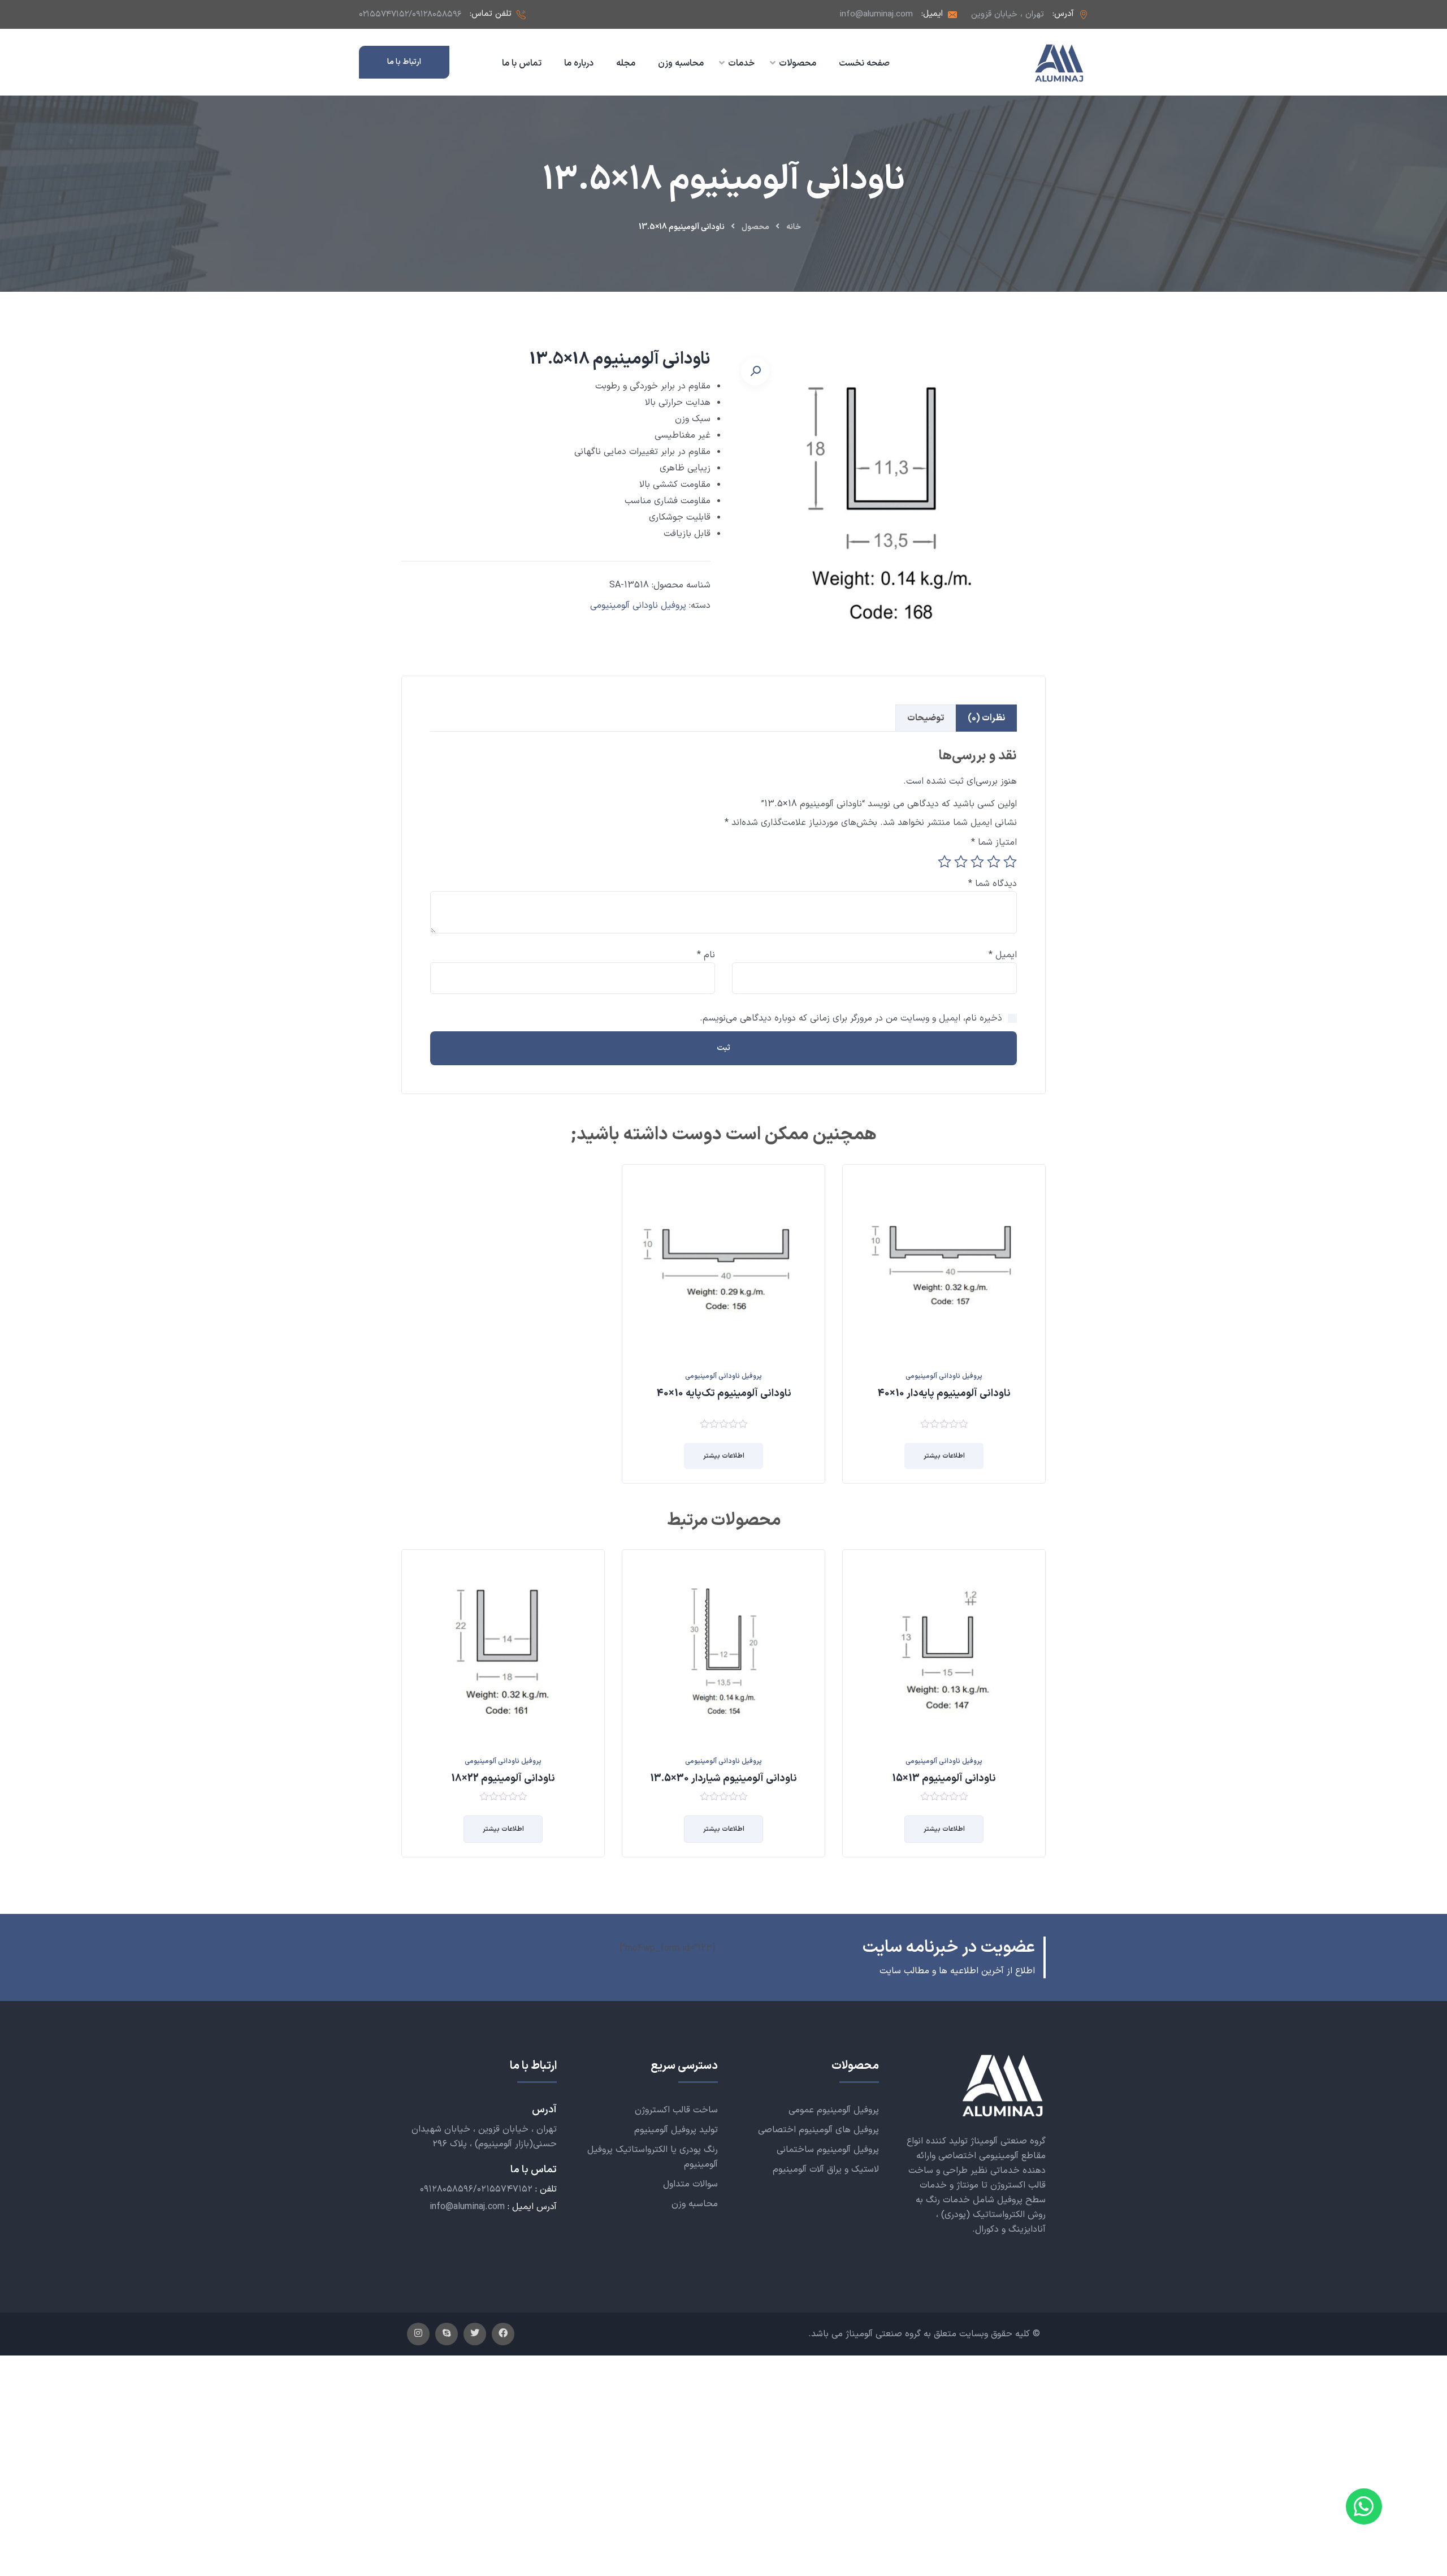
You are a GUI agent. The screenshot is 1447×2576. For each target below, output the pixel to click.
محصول (755, 227)
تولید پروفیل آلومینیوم (676, 2130)
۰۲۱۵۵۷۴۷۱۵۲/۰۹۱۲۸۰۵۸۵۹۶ (410, 14)
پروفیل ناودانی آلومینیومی (638, 606)
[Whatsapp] (1364, 2506)
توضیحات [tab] (926, 718)
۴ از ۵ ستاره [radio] (961, 862)
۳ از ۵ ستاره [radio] (977, 862)
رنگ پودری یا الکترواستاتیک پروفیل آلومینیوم (653, 2157)
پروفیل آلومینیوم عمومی (834, 2110)
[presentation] (404, 1711)
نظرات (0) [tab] (986, 718)
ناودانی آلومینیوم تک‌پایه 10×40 (724, 1393)
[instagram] (418, 2334)
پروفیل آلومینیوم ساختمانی (828, 2150)
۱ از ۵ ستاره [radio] (1010, 862)
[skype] (447, 2334)
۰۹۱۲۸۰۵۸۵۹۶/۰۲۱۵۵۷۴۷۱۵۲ (476, 2189)
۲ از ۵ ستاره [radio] (994, 862)
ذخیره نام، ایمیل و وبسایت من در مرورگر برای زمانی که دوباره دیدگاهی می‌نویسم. (851, 1018)
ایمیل (1003, 955)
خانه (794, 227)
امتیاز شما (994, 842)
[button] (755, 371)
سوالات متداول (690, 2184)
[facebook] (503, 2334)
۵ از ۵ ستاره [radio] (945, 862)
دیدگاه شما (993, 884)
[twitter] (475, 2334)
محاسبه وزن (695, 2204)
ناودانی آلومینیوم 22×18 (503, 1778)
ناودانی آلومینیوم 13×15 (944, 1778)
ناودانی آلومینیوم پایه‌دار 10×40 (944, 1393)
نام (706, 955)
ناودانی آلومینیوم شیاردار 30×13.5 (723, 1778)
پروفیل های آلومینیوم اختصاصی (818, 2130)
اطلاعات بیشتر (944, 1456)
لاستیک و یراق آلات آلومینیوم (826, 2169)
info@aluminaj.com (876, 14)
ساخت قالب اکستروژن (676, 2110)
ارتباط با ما (404, 62)
